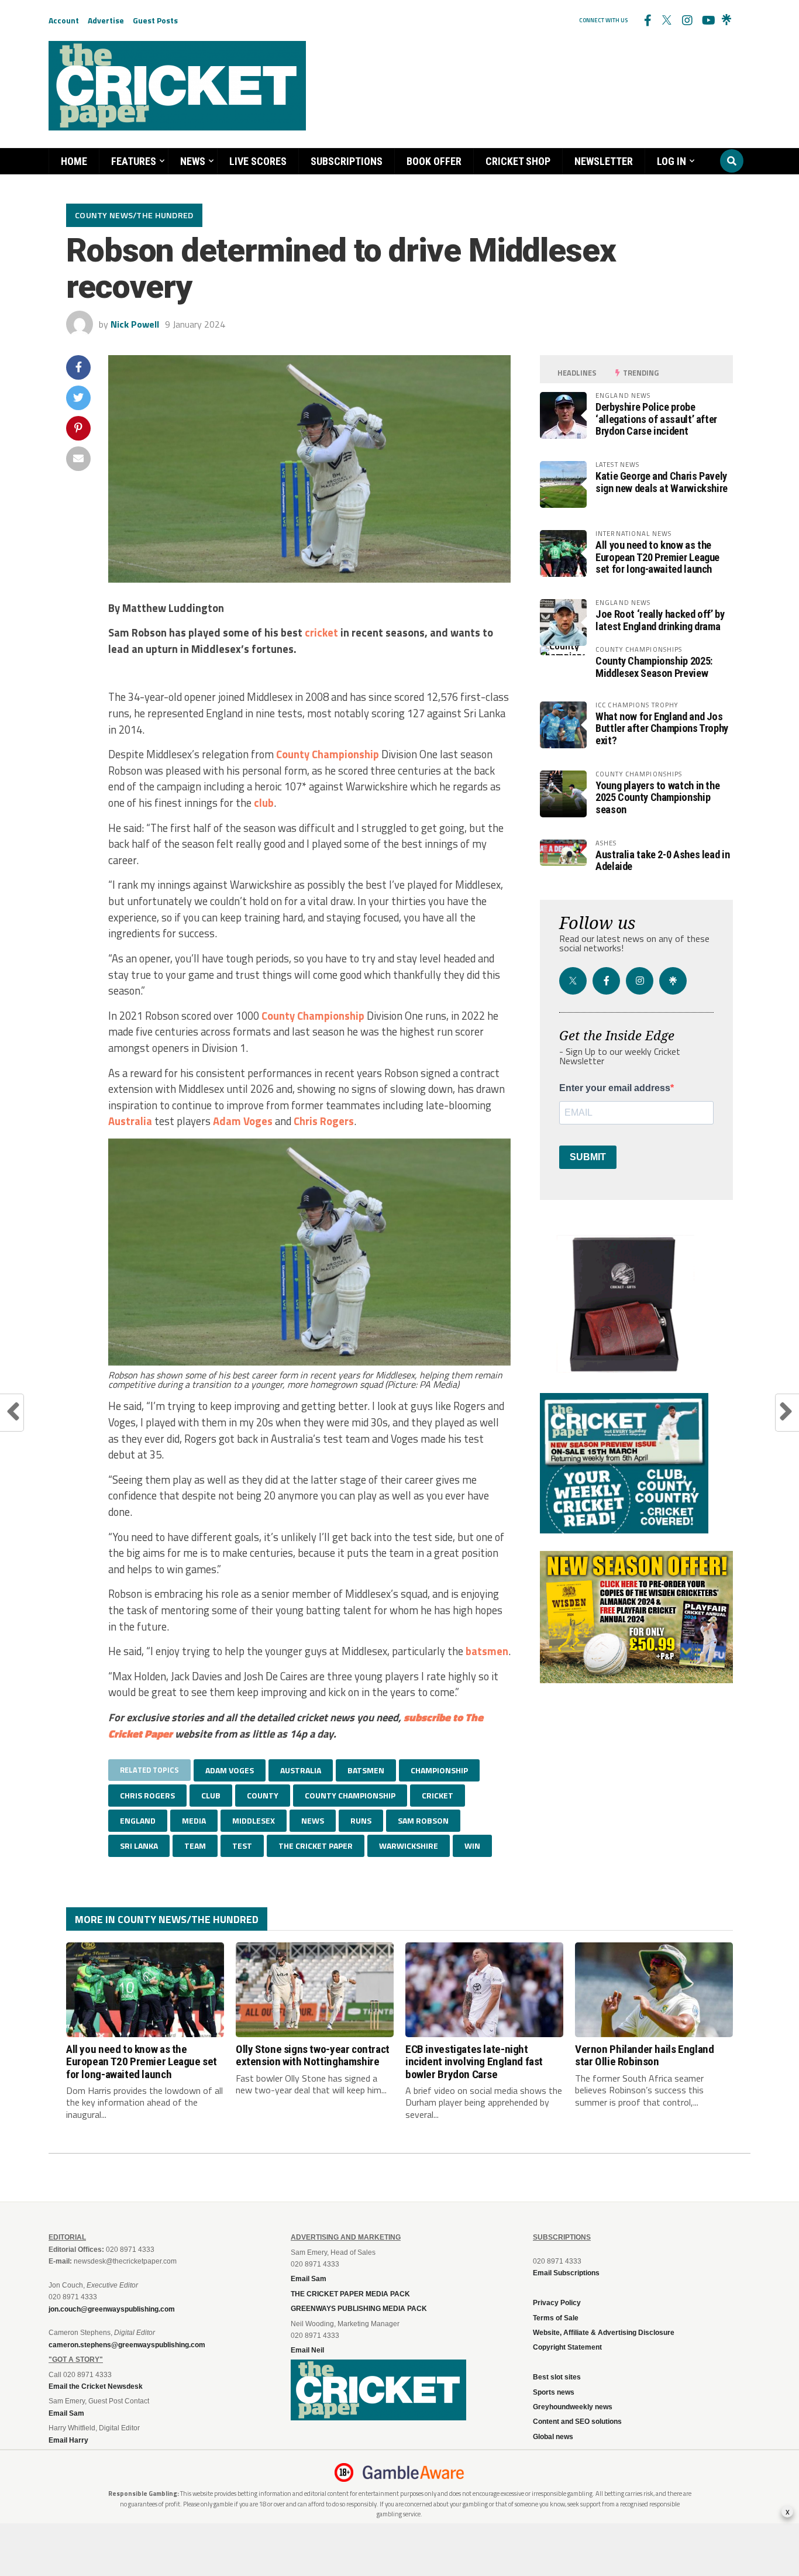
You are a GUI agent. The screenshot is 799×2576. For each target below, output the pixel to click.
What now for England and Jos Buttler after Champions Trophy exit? (662, 728)
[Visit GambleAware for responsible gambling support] (414, 2472)
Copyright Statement (567, 2347)
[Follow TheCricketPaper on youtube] (707, 20)
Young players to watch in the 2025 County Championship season (657, 797)
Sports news (554, 2392)
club (264, 803)
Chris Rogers (324, 1121)
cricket (321, 632)
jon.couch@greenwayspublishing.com (112, 2309)
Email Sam (309, 2279)
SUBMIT (588, 1157)
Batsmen (366, 1770)
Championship (345, 754)
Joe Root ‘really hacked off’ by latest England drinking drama (660, 620)
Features (134, 161)
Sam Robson (423, 1820)
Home (74, 161)
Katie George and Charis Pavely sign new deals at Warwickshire (662, 482)
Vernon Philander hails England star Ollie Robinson (644, 2055)
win (472, 1846)
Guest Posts (155, 20)
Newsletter (604, 161)
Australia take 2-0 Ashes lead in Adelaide (662, 860)
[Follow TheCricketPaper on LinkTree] (726, 20)
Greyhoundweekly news (573, 2407)
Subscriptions (347, 161)
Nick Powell (135, 324)
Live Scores (258, 161)
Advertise (106, 20)
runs (361, 1820)
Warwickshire (409, 1846)
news (313, 1820)
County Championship (313, 1016)
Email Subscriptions (566, 2273)
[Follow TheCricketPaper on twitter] (667, 20)
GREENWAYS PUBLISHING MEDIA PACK (359, 2309)
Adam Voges (243, 1121)
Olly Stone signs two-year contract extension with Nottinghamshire (313, 2055)
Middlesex (254, 1820)
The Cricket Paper (316, 1846)
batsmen (487, 1651)
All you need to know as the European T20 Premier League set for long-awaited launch (657, 557)
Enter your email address (615, 1088)
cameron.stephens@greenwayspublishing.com (127, 2345)
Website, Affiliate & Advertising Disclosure (604, 2333)
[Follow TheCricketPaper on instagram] (687, 20)
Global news (553, 2437)
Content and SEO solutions (577, 2422)
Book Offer (434, 161)
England (138, 1820)
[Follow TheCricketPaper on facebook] (647, 20)
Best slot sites (557, 2377)
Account (64, 20)
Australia (130, 1121)
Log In (671, 161)
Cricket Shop (518, 161)
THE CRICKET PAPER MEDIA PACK (350, 2294)
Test (242, 1846)
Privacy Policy (557, 2303)
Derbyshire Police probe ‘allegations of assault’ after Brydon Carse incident (656, 419)
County (293, 754)
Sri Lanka (139, 1846)
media (194, 1820)
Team (195, 1846)
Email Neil (307, 2350)
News (193, 161)
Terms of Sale (556, 2318)
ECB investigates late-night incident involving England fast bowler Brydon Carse (474, 2061)
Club (211, 1795)
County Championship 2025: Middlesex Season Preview (654, 667)
